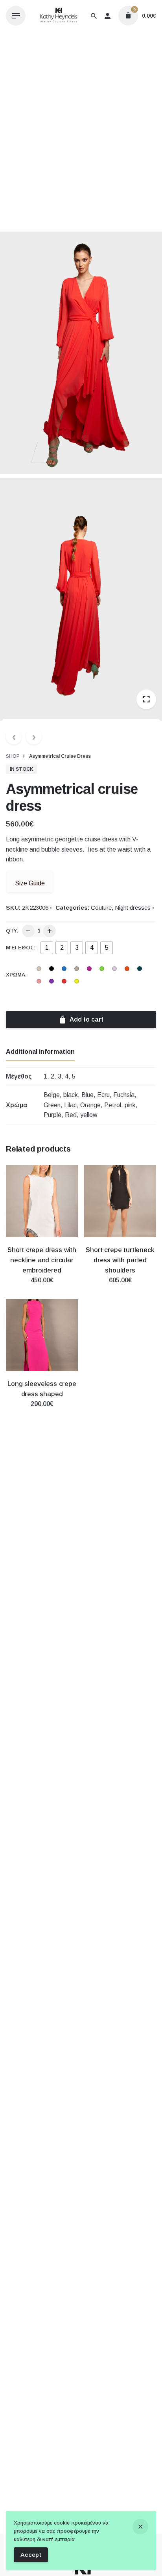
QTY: (12, 931)
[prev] (14, 737)
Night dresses (133, 908)
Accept (31, 2555)
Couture (101, 908)
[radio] (47, 948)
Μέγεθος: (21, 948)
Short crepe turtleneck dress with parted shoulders (120, 1260)
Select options (42, 1288)
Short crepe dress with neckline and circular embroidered (42, 1260)
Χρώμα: (16, 975)
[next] (34, 737)
